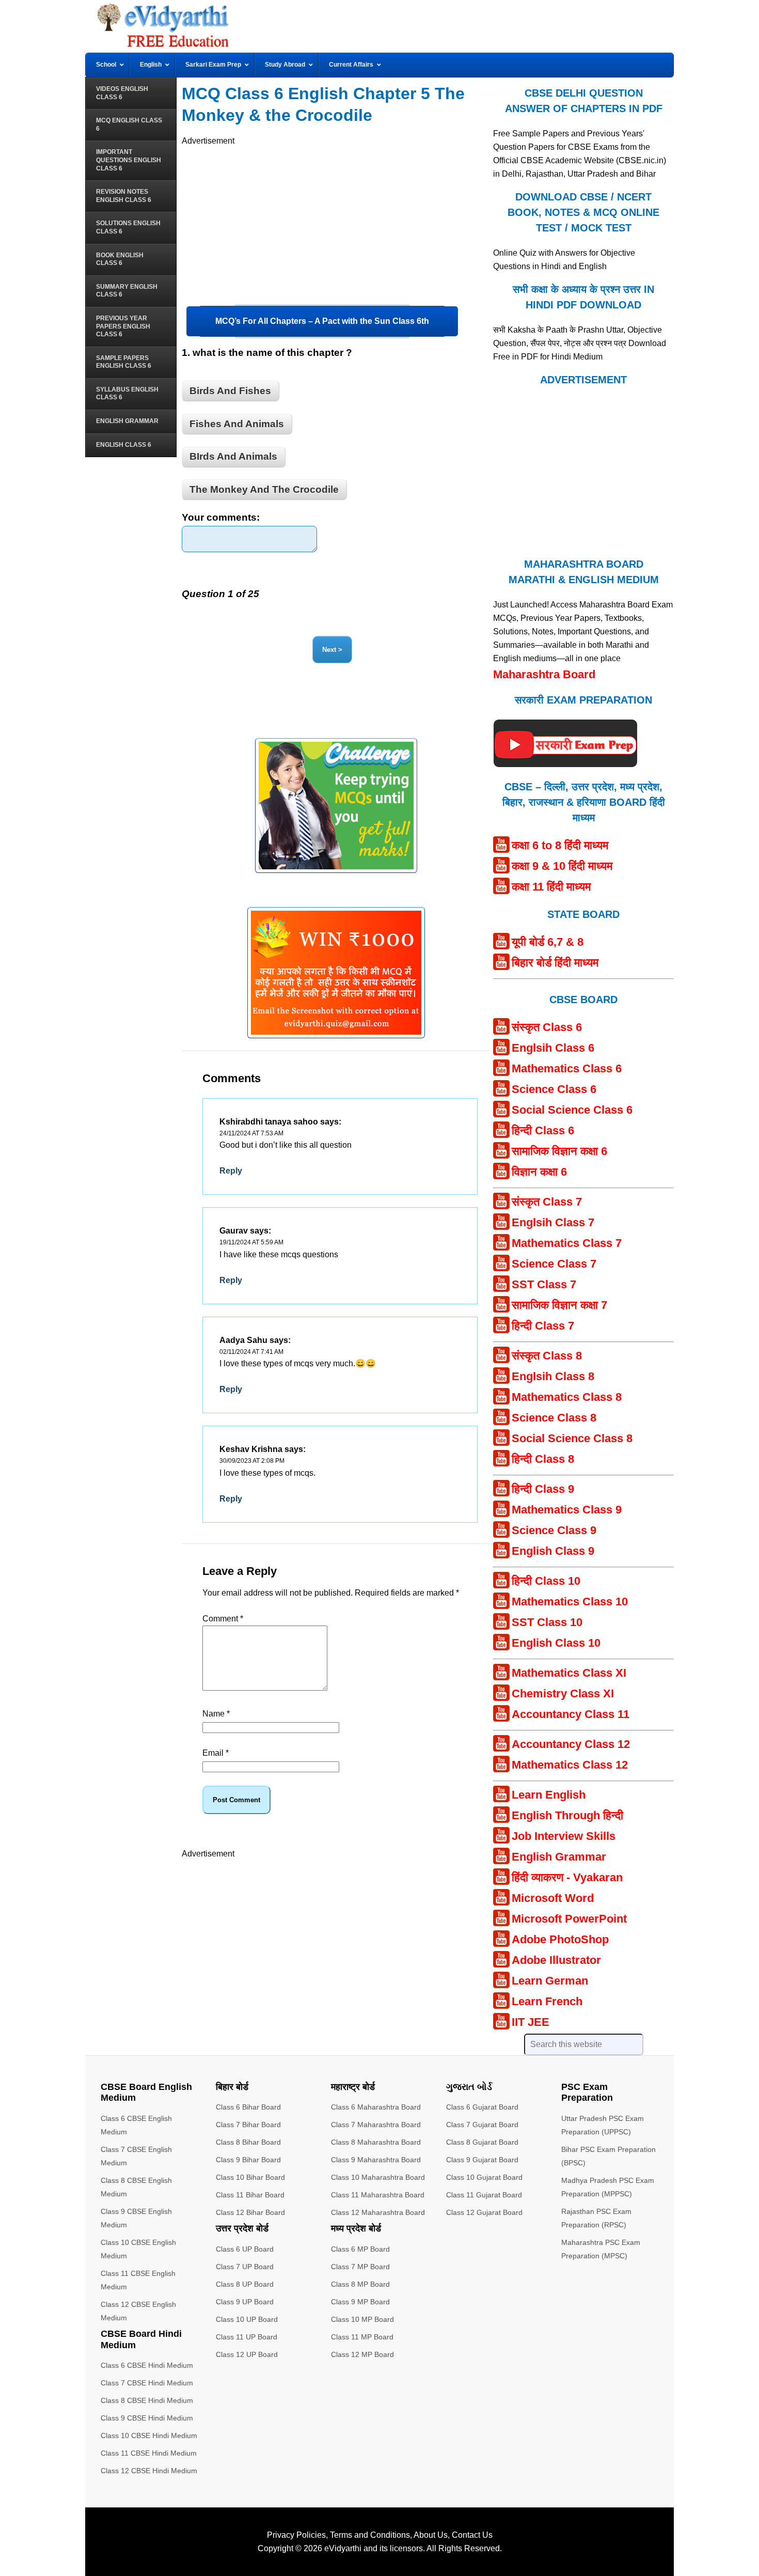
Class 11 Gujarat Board (484, 2195)
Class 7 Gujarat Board (482, 2125)
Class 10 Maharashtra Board (378, 2177)
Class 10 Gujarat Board (484, 2177)
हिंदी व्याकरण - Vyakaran (567, 1877)
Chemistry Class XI (563, 1693)
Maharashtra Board (544, 674)
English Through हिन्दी (567, 1815)
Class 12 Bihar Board (250, 2212)
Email (216, 1753)
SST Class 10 (547, 1622)
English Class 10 (556, 1643)
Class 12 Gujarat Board (484, 2212)
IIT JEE (531, 2022)
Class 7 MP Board (360, 2267)
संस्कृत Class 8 (547, 1356)
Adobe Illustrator (556, 1960)
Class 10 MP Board (362, 2319)
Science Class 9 (554, 1530)
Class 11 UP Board (247, 2337)
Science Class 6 (554, 1089)
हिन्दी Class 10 (546, 1581)
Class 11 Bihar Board (250, 2195)
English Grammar (559, 1857)
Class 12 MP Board (362, 2354)
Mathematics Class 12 (570, 1765)
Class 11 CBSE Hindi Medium (149, 2453)
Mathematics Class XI (569, 1673)
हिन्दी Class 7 (543, 1326)
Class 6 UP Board (245, 2249)
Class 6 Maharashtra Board (376, 2107)
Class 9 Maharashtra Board (376, 2160)
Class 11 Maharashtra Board (378, 2195)
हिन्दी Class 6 (543, 1130)
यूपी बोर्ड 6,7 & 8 (548, 942)
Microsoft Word (553, 1898)
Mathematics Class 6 (567, 1068)
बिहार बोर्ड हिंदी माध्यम (555, 963)
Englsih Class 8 (553, 1376)
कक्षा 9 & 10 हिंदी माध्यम (562, 866)
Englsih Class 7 (553, 1222)
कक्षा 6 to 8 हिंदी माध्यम (560, 845)
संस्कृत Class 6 (547, 1027)
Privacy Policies (296, 2535)
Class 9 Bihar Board (248, 2160)
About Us (431, 2535)
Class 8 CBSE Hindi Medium (147, 2400)
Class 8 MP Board (360, 2284)
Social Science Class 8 (572, 1438)
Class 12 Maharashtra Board (378, 2212)
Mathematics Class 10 (570, 1602)
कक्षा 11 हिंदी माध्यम (551, 887)
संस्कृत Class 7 (547, 1202)
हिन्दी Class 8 (543, 1459)
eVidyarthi (343, 2548)
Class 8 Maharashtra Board (376, 2142)
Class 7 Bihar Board (248, 2125)
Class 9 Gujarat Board (482, 2160)
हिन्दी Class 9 (543, 1489)
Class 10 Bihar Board (250, 2177)
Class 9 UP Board (245, 2302)
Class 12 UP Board (247, 2354)
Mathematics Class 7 (567, 1243)
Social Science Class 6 (572, 1110)
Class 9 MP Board (360, 2302)
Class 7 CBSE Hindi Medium (147, 2383)
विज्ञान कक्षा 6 (539, 1172)
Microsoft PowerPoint (569, 1919)
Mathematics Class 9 (567, 1510)
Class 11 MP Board (362, 2337)
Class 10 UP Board (247, 2319)
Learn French (547, 2001)
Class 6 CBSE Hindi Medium (147, 2365)
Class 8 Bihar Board (248, 2142)
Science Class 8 (554, 1418)
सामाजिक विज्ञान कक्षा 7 (559, 1305)
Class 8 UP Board (245, 2284)
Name (216, 1714)
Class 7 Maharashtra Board (376, 2125)
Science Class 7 (554, 1264)
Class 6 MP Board (360, 2249)
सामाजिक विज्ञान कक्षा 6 (559, 1151)
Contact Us (472, 2535)
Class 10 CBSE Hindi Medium (149, 2436)
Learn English (549, 1795)
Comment (223, 1619)
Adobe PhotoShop (560, 1939)
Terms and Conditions (370, 2535)
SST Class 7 (544, 1284)
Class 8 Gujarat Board (482, 2142)
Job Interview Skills (564, 1836)
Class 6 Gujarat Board (482, 2107)
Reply (231, 1171)
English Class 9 (553, 1551)
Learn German (550, 1981)
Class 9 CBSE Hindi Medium (147, 2418)
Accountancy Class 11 (571, 1714)
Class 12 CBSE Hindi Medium (149, 2471)
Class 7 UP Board (245, 2267)
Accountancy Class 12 (571, 1744)
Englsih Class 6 (553, 1048)
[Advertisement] (336, 220)
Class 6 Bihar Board (248, 2107)
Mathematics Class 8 (567, 1397)
